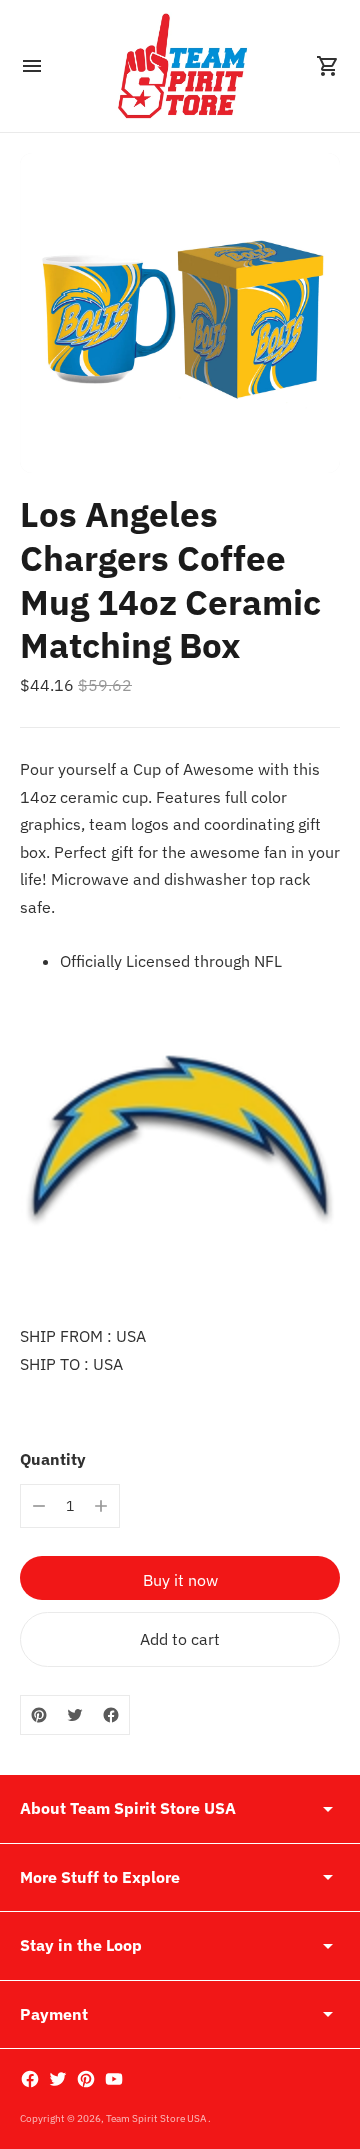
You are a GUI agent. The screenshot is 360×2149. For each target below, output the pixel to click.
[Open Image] (180, 313)
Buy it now (180, 1580)
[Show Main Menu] (32, 66)
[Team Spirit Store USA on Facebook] (30, 2079)
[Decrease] (39, 1506)
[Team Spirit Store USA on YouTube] (114, 2079)
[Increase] (101, 1506)
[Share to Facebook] (111, 1715)
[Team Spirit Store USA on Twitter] (58, 2079)
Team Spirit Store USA (157, 2118)
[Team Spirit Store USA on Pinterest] (86, 2079)
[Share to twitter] (75, 1715)
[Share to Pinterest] (39, 1715)
